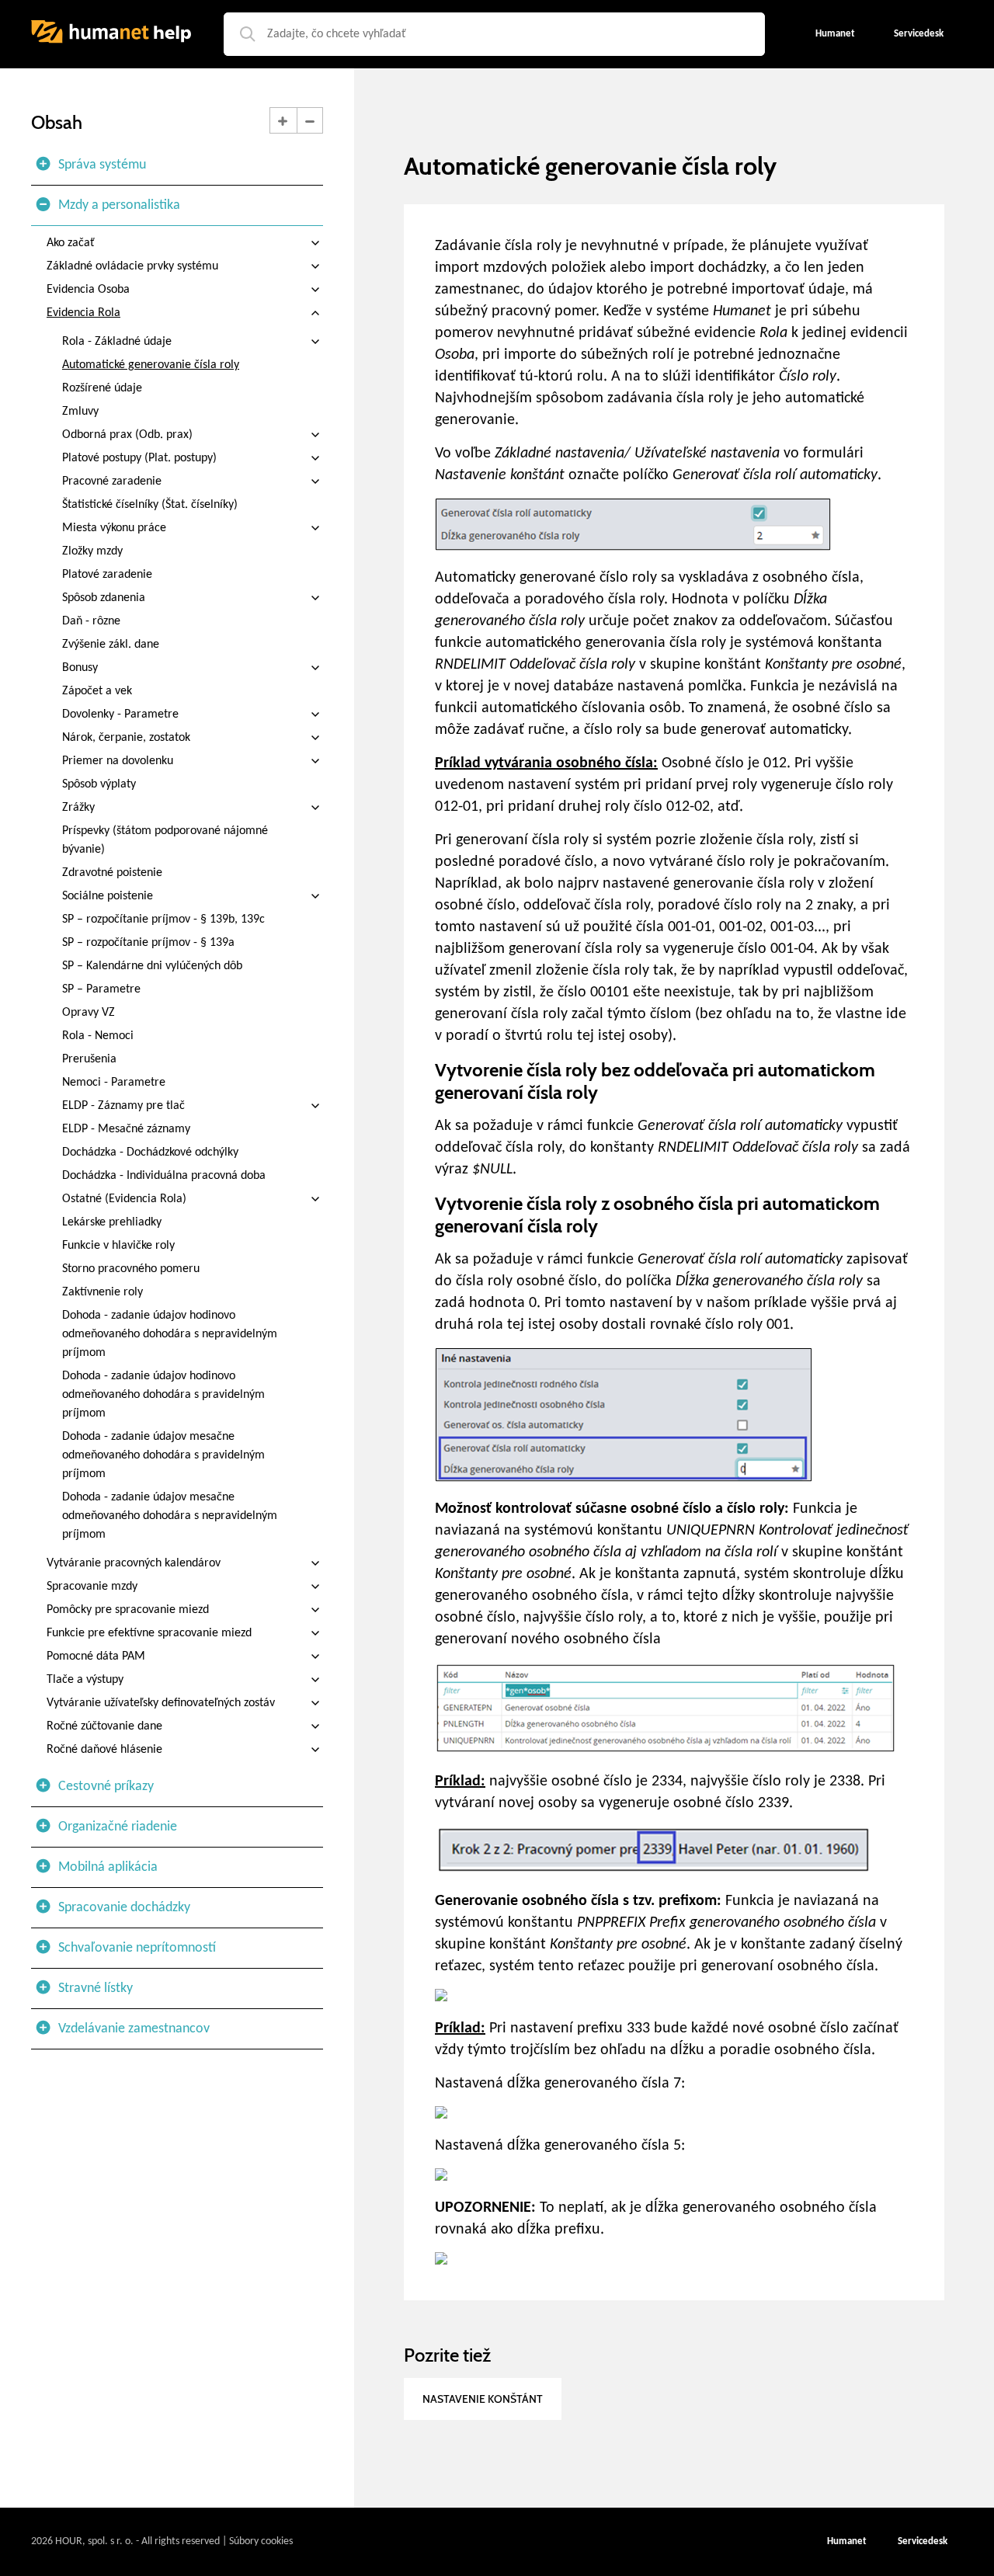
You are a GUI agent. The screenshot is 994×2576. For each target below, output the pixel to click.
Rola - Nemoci (98, 1036)
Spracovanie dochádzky (124, 1908)
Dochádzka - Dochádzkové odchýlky (150, 1152)
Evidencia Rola (83, 313)
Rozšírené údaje (102, 388)
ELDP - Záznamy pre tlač (123, 1106)
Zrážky (78, 808)
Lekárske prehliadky (112, 1222)
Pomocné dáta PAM (96, 1656)
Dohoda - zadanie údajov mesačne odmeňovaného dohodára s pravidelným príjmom (163, 1455)
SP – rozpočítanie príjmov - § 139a (148, 943)
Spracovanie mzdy (92, 1587)
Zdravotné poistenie (112, 873)
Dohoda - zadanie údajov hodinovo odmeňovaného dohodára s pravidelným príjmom (163, 1395)
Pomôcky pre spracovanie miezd (128, 1610)
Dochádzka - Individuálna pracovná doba (164, 1176)
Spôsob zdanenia (104, 598)
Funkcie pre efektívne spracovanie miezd (149, 1633)
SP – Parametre (101, 989)
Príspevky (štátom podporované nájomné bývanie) (165, 840)
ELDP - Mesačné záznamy (126, 1129)
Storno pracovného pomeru (131, 1269)
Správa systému (102, 165)
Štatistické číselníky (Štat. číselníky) (150, 505)
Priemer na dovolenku (118, 761)
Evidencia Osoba (88, 290)
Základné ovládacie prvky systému (132, 266)
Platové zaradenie (107, 575)
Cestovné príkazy (106, 1787)
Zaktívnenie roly (103, 1292)
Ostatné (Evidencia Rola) (124, 1199)
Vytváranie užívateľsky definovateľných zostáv (161, 1703)
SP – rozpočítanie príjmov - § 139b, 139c (163, 920)
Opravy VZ (89, 1013)
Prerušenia (89, 1059)
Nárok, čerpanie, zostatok (126, 738)
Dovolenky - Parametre (120, 714)
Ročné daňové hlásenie (104, 1750)
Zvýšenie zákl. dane (111, 645)
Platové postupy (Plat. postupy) (139, 458)
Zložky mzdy (92, 551)
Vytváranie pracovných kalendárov (134, 1563)
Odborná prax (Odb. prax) (127, 435)
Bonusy (80, 668)
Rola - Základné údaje (117, 342)
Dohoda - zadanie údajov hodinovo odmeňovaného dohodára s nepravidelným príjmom (170, 1334)
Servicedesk (923, 2541)
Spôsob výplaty (99, 784)
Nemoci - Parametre (114, 1083)
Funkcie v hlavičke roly (118, 1246)
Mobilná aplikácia (108, 1867)
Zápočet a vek (97, 691)
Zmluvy (80, 412)
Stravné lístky (96, 1988)
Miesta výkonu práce (114, 528)
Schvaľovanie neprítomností (137, 1948)
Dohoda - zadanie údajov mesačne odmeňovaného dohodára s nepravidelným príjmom (170, 1516)
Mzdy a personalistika (119, 205)
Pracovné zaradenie (112, 481)
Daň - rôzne (91, 621)
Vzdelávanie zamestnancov (134, 2029)
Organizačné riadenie (118, 1827)
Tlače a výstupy (85, 1680)
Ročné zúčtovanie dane (104, 1726)
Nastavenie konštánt (483, 2399)
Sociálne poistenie (108, 896)
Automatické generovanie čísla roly (151, 365)
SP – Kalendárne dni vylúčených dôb (152, 966)
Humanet (847, 2541)
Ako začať (71, 243)
